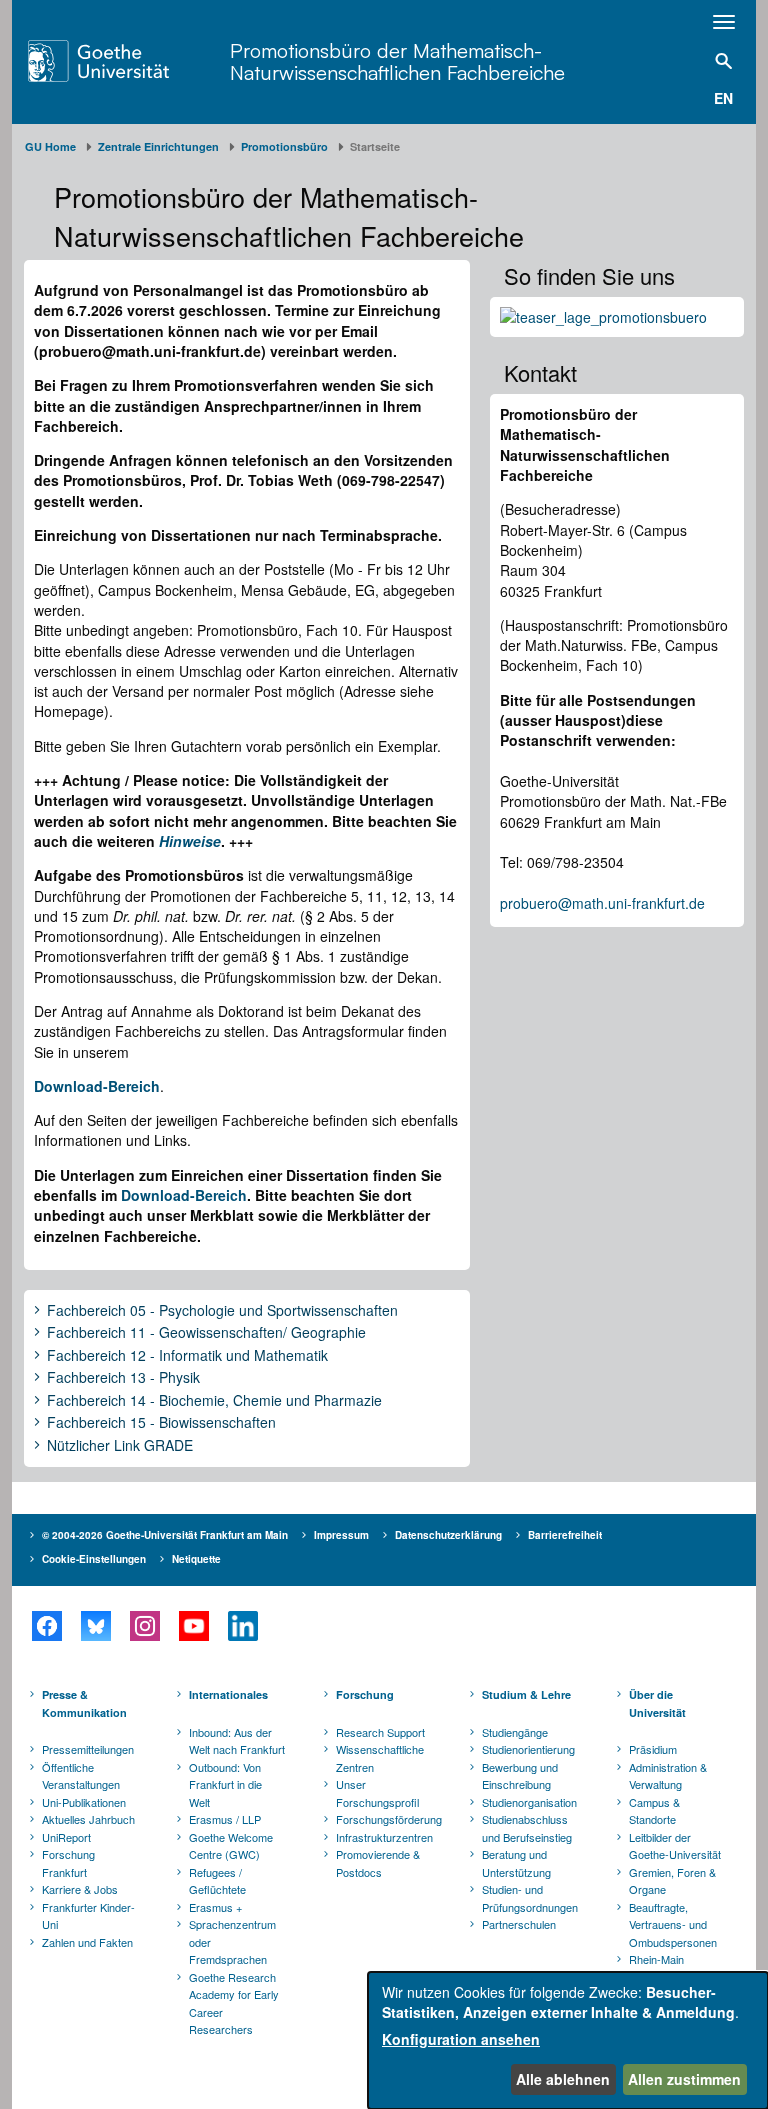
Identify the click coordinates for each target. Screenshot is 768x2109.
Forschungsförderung (386, 1819)
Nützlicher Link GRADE (120, 1446)
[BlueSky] (95, 1626)
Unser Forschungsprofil (377, 1793)
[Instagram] (144, 1626)
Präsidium (653, 1749)
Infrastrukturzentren (384, 1837)
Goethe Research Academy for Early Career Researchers (234, 2003)
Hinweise (190, 841)
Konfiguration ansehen (461, 2039)
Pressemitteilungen (88, 1749)
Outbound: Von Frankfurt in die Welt (225, 1784)
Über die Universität (657, 1703)
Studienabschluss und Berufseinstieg (527, 1828)
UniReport (66, 1837)
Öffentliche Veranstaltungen (81, 1776)
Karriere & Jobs (80, 1889)
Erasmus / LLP (225, 1819)
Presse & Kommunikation (84, 1703)
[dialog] (568, 2040)
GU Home (50, 146)
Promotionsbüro (284, 146)
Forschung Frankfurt (68, 1863)
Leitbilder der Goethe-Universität (675, 1846)
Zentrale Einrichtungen (158, 146)
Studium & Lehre (526, 1694)
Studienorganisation (529, 1802)
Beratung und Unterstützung (516, 1863)
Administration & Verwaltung (668, 1776)
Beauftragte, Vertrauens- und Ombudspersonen (673, 1924)
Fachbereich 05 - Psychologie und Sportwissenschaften (222, 1311)
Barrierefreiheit (565, 1535)
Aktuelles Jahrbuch (88, 1819)
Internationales (228, 1694)
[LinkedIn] (242, 1626)
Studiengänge (515, 1732)
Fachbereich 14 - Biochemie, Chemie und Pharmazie (214, 1401)
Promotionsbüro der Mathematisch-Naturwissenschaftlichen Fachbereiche (397, 61)
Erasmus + (215, 1907)
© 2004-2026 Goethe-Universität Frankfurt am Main (165, 1535)
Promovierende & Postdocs (378, 1863)
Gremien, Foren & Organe (672, 1881)
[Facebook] (46, 1626)
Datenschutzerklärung (448, 1535)
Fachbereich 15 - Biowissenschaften (161, 1423)
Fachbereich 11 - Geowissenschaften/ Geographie (206, 1333)
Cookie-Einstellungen (94, 1559)
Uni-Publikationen (84, 1802)
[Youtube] (193, 1626)
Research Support (380, 1732)
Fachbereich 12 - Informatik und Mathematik (187, 1356)
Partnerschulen (519, 1924)
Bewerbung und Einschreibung (520, 1776)
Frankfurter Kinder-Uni (88, 1916)
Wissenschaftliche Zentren (380, 1758)
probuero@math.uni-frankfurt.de (602, 903)
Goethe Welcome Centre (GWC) (231, 1846)
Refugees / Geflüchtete (217, 1881)
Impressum (341, 1535)
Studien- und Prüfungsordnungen (530, 1898)
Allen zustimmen (684, 2079)
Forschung (365, 1694)
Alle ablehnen (563, 2079)
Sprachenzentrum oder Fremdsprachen (232, 1941)
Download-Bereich (184, 1195)
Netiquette (196, 1559)
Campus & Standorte (654, 1811)
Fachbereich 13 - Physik (123, 1378)
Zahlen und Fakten (87, 1942)
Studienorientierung (528, 1749)
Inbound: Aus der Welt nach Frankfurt (237, 1741)
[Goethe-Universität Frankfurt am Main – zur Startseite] (124, 61)
